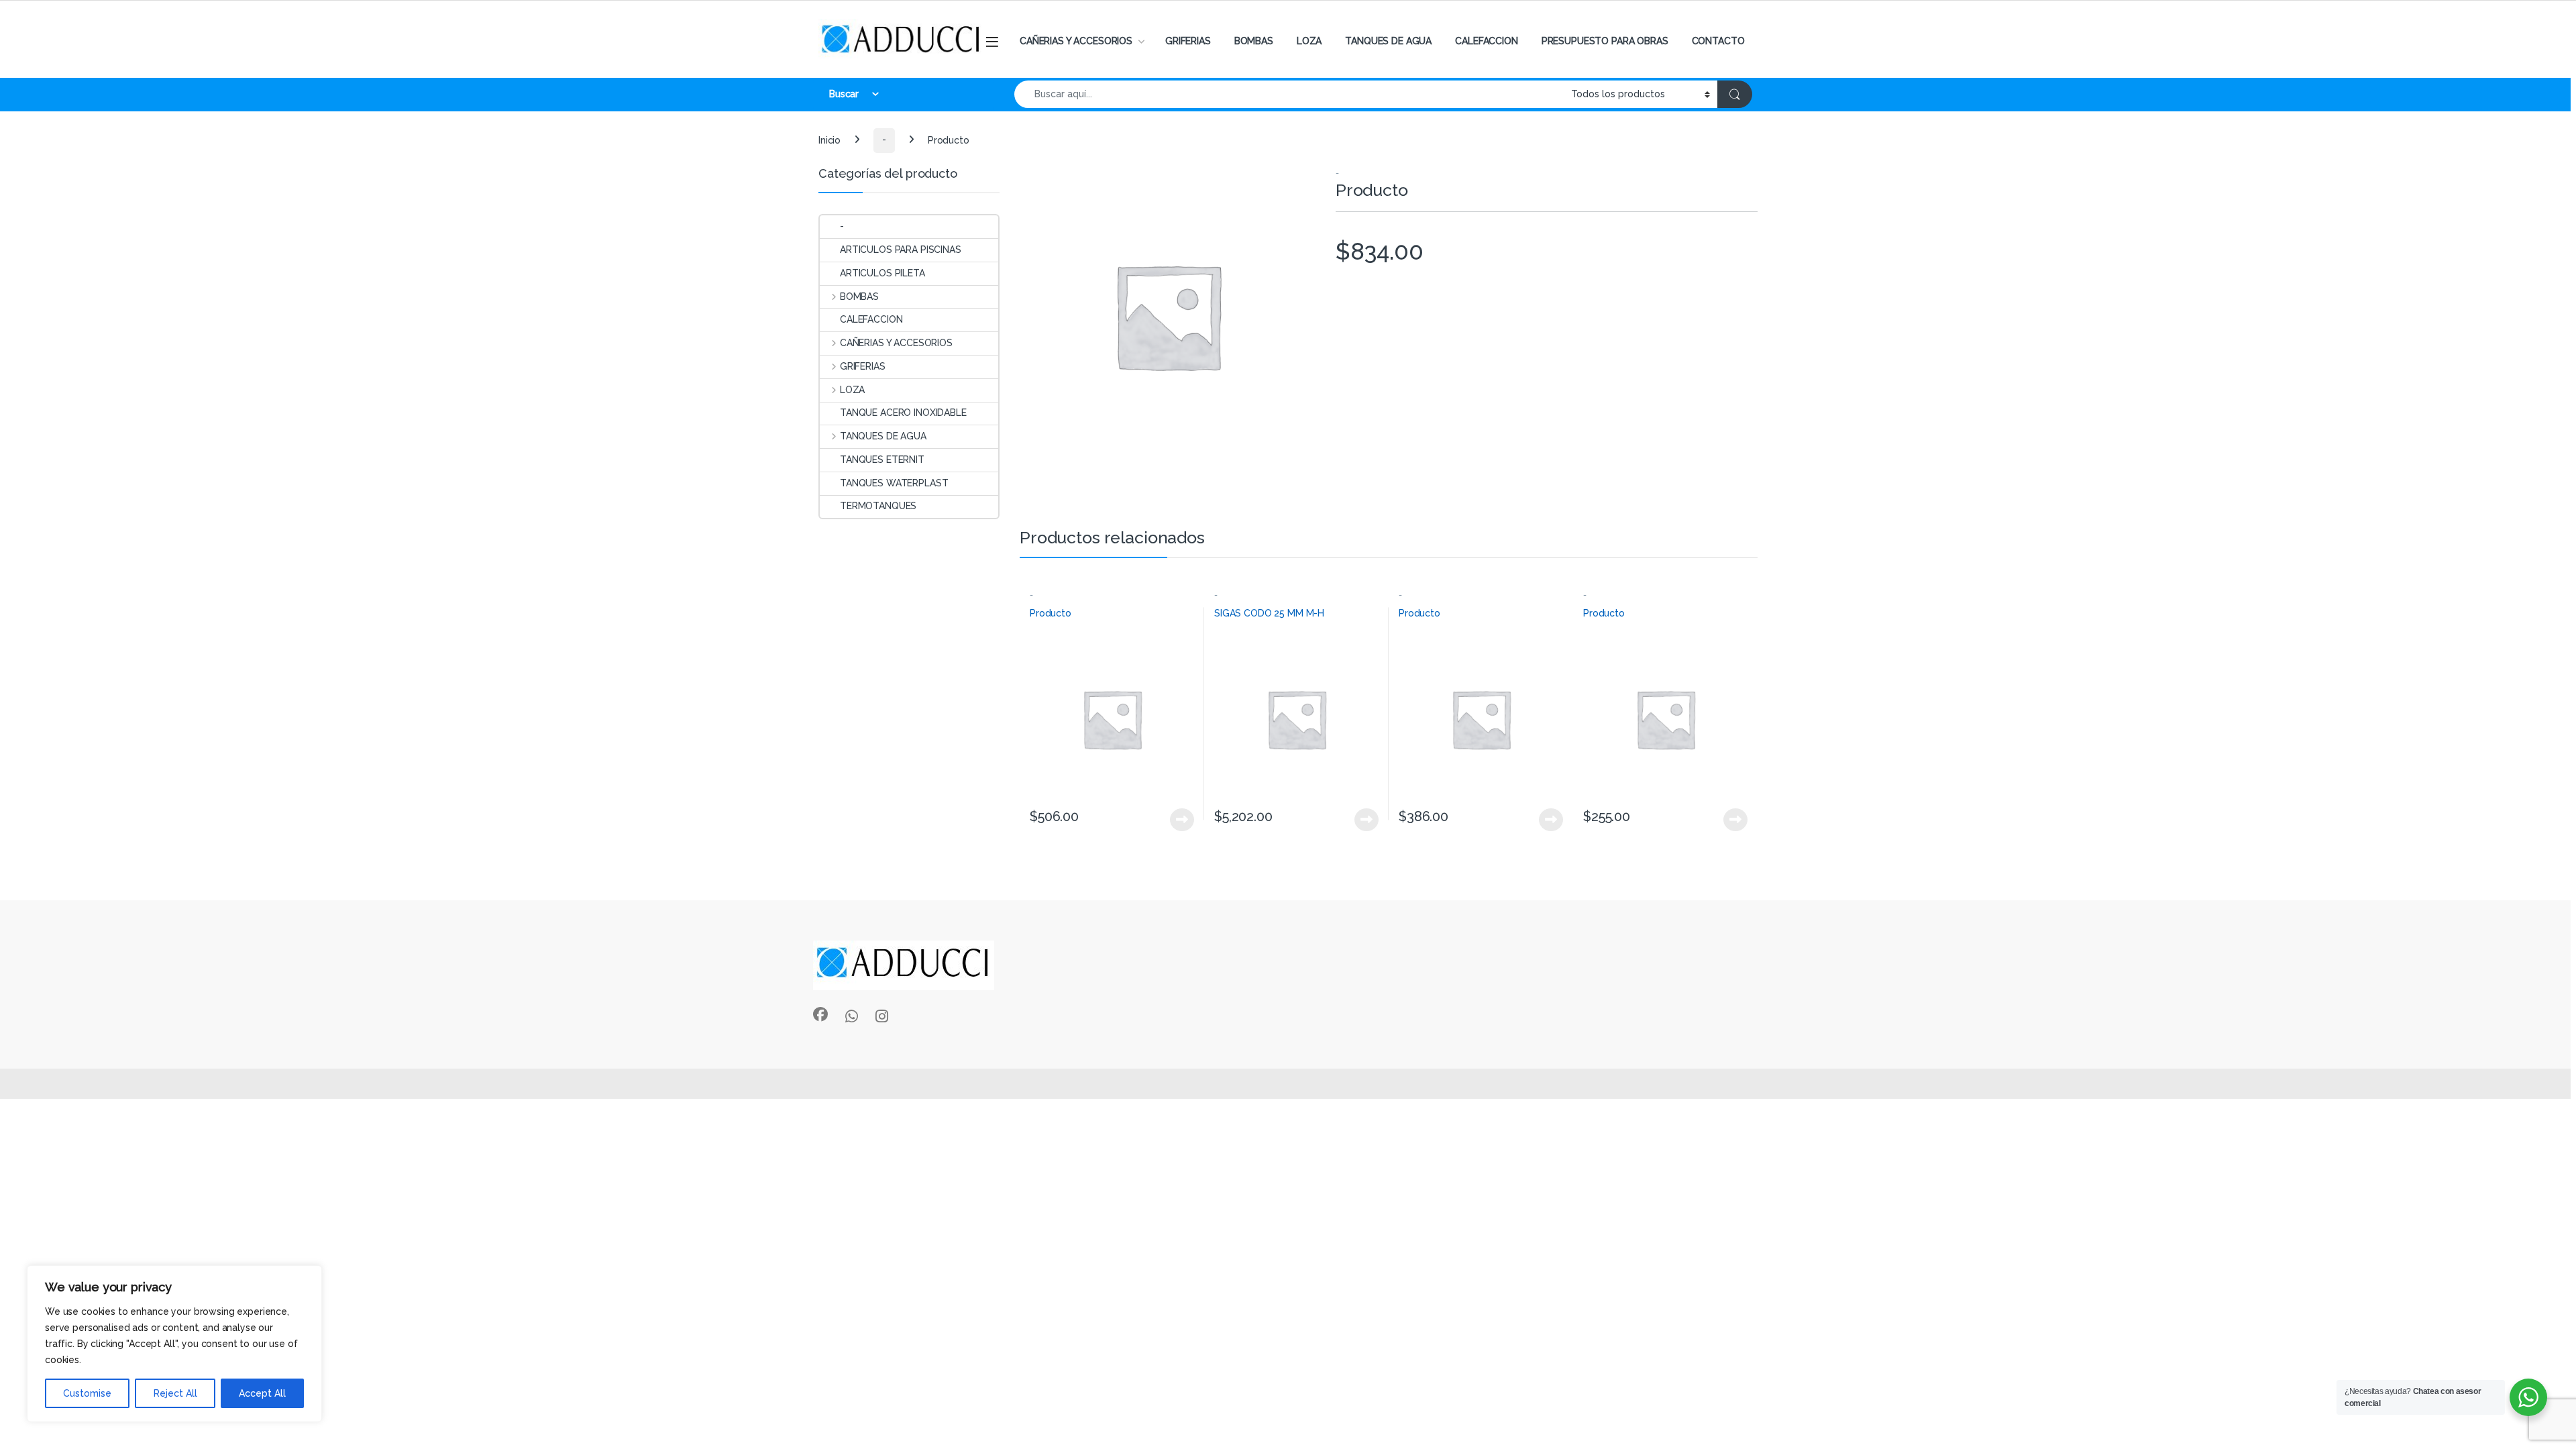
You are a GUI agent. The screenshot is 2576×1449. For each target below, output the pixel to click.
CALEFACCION (1486, 41)
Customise (87, 1393)
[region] (174, 1344)
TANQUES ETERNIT (882, 460)
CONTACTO (1718, 41)
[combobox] (1289, 94)
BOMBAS (1254, 41)
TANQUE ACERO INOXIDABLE (903, 413)
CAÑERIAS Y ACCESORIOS (1076, 41)
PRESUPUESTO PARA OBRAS (1605, 41)
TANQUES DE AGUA (1388, 41)
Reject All (175, 1393)
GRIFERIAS (1188, 41)
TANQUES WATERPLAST (894, 483)
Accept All (262, 1393)
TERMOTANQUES (878, 506)
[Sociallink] (820, 1014)
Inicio (829, 140)
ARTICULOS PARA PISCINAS (901, 250)
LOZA (1309, 41)
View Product (1176, 820)
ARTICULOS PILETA (882, 273)
